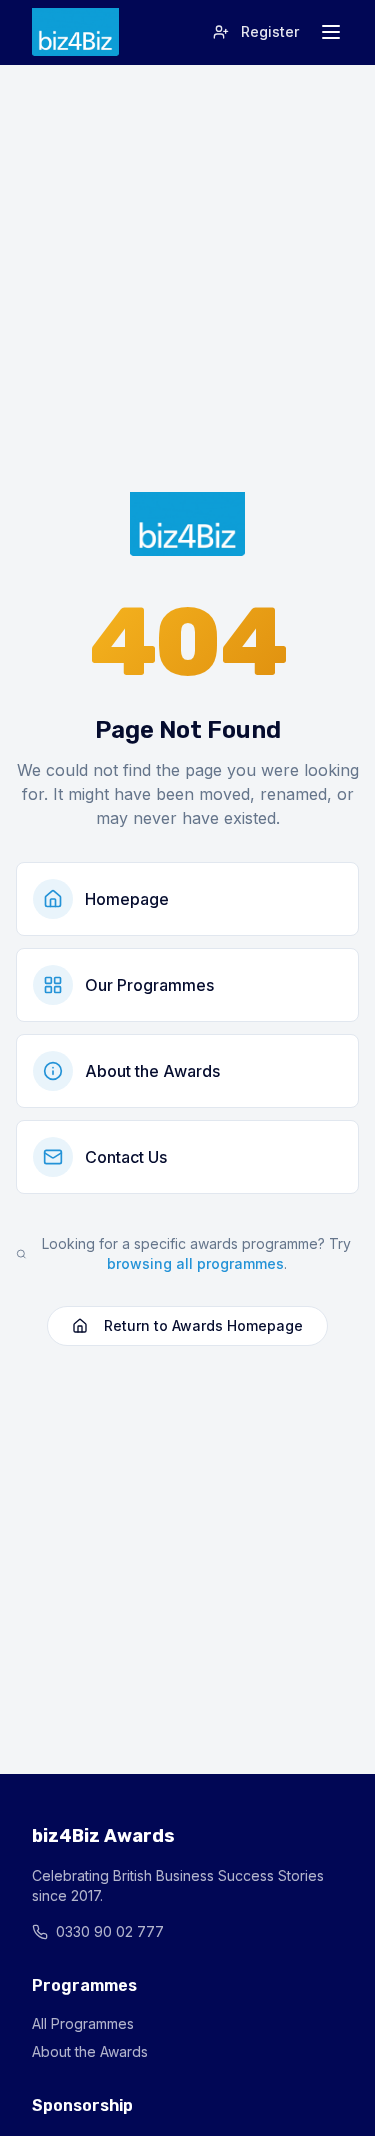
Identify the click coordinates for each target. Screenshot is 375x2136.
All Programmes (83, 2023)
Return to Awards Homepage (203, 1325)
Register (270, 31)
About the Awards (90, 2051)
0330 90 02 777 (110, 1931)
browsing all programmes (195, 1263)
